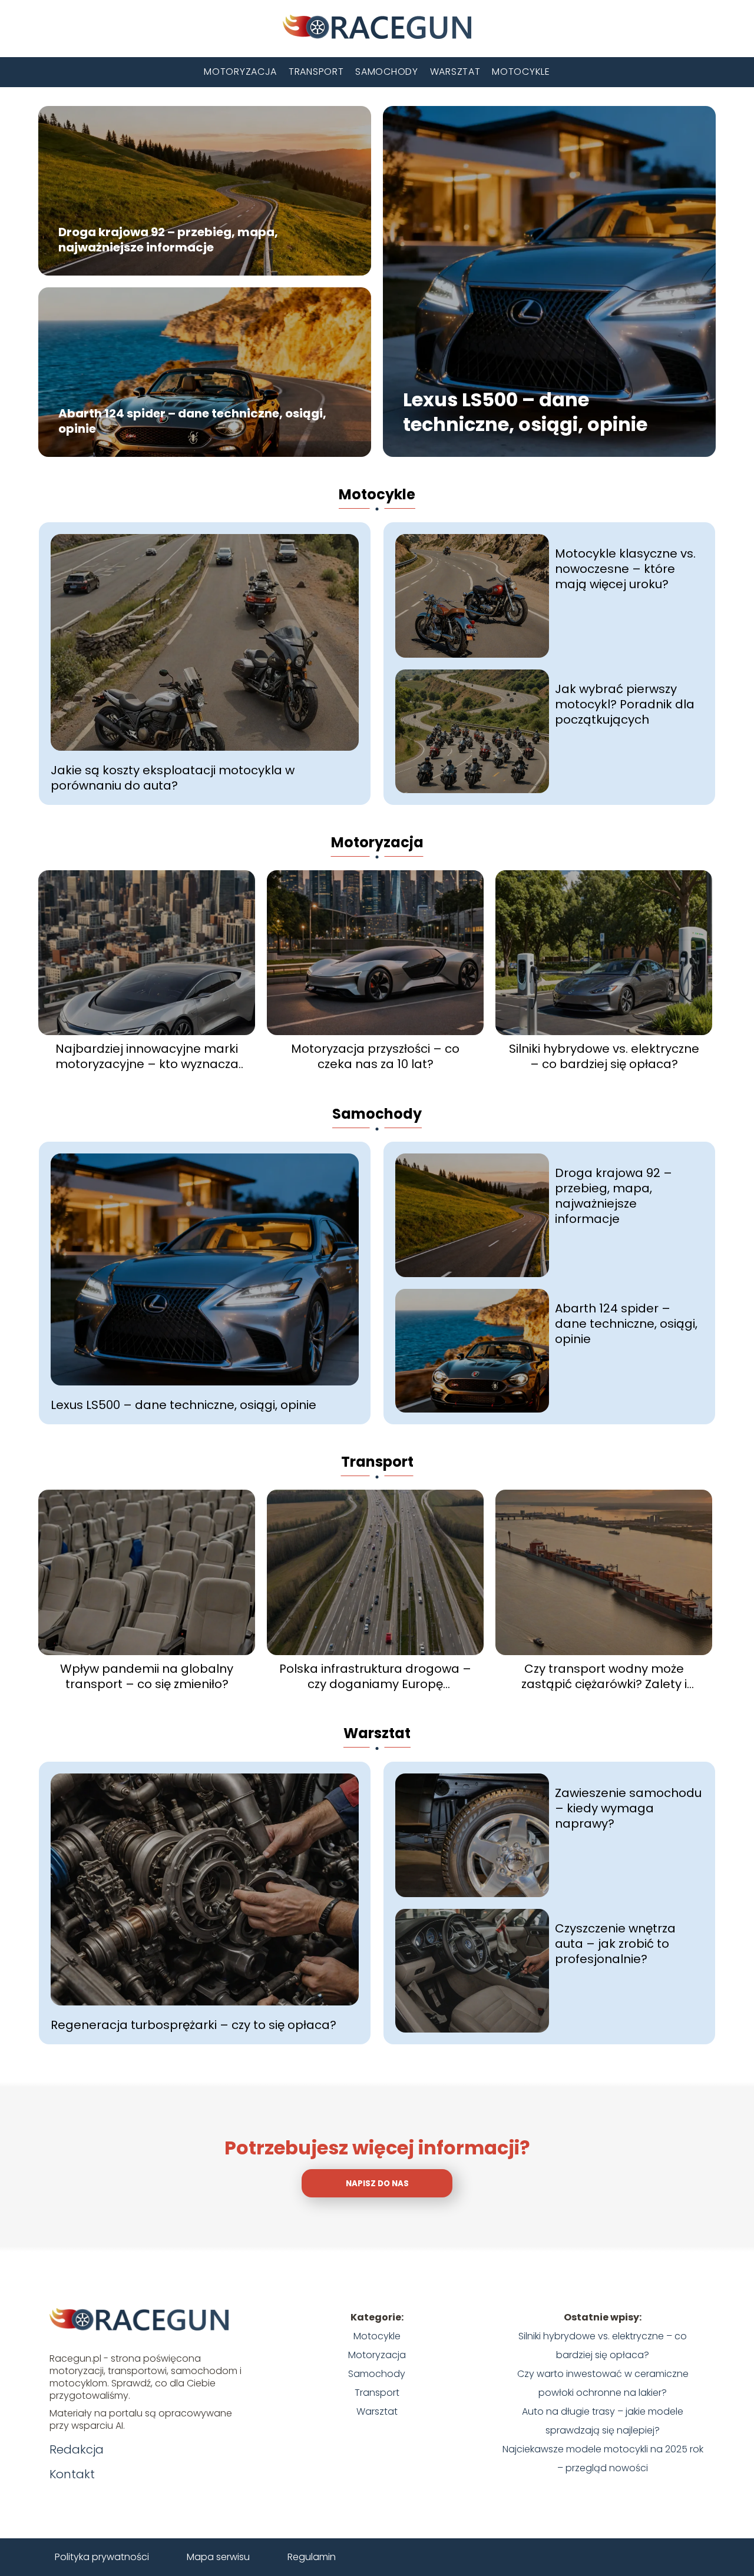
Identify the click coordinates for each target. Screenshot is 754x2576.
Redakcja (77, 2449)
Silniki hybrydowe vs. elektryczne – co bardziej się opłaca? (604, 1056)
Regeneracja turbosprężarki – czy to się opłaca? (194, 2025)
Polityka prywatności (102, 2557)
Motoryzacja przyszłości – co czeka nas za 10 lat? (375, 1056)
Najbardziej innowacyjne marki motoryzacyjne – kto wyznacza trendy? (147, 1056)
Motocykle (521, 72)
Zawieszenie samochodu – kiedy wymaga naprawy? (628, 1808)
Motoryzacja (240, 72)
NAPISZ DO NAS (377, 2184)
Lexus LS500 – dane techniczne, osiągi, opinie (525, 412)
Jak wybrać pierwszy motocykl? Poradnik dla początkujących (625, 704)
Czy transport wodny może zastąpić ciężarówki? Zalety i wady (604, 1676)
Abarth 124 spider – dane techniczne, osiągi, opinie (192, 422)
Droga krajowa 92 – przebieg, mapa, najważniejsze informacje (168, 240)
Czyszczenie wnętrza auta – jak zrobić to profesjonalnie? (615, 1944)
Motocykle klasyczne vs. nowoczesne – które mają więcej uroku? (625, 569)
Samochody (386, 72)
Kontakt (72, 2474)
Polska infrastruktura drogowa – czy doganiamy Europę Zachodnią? (375, 1676)
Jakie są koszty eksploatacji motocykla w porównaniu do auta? (173, 778)
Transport (316, 72)
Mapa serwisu (218, 2557)
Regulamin (312, 2557)
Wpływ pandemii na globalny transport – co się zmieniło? (147, 1676)
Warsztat (455, 72)
